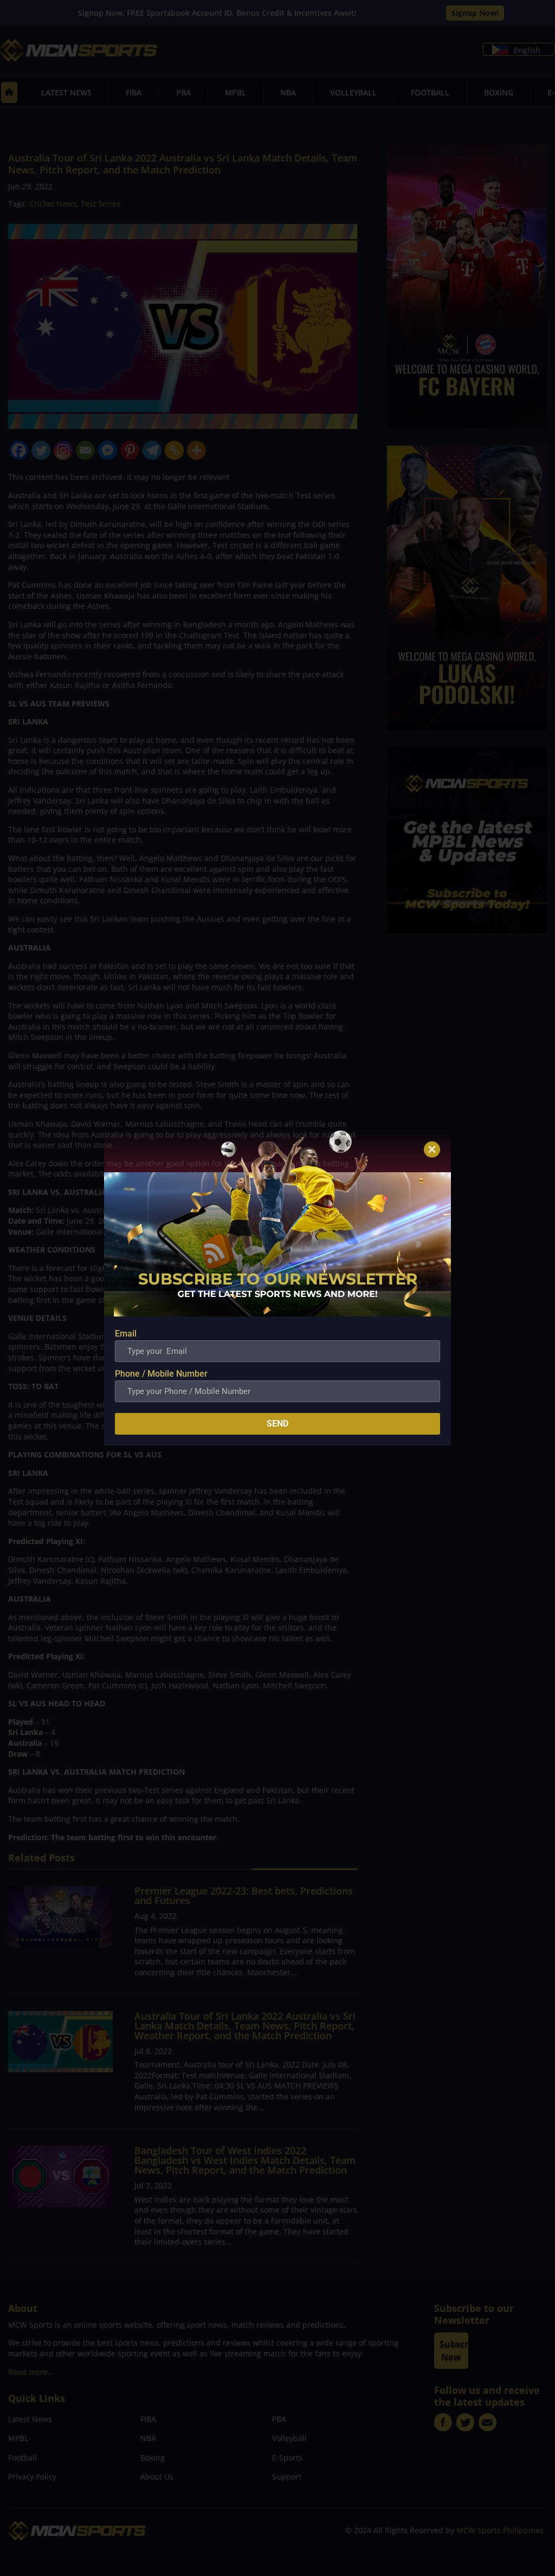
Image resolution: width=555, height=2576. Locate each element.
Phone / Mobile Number (161, 1374)
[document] (277, 1288)
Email (126, 1334)
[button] (432, 1149)
